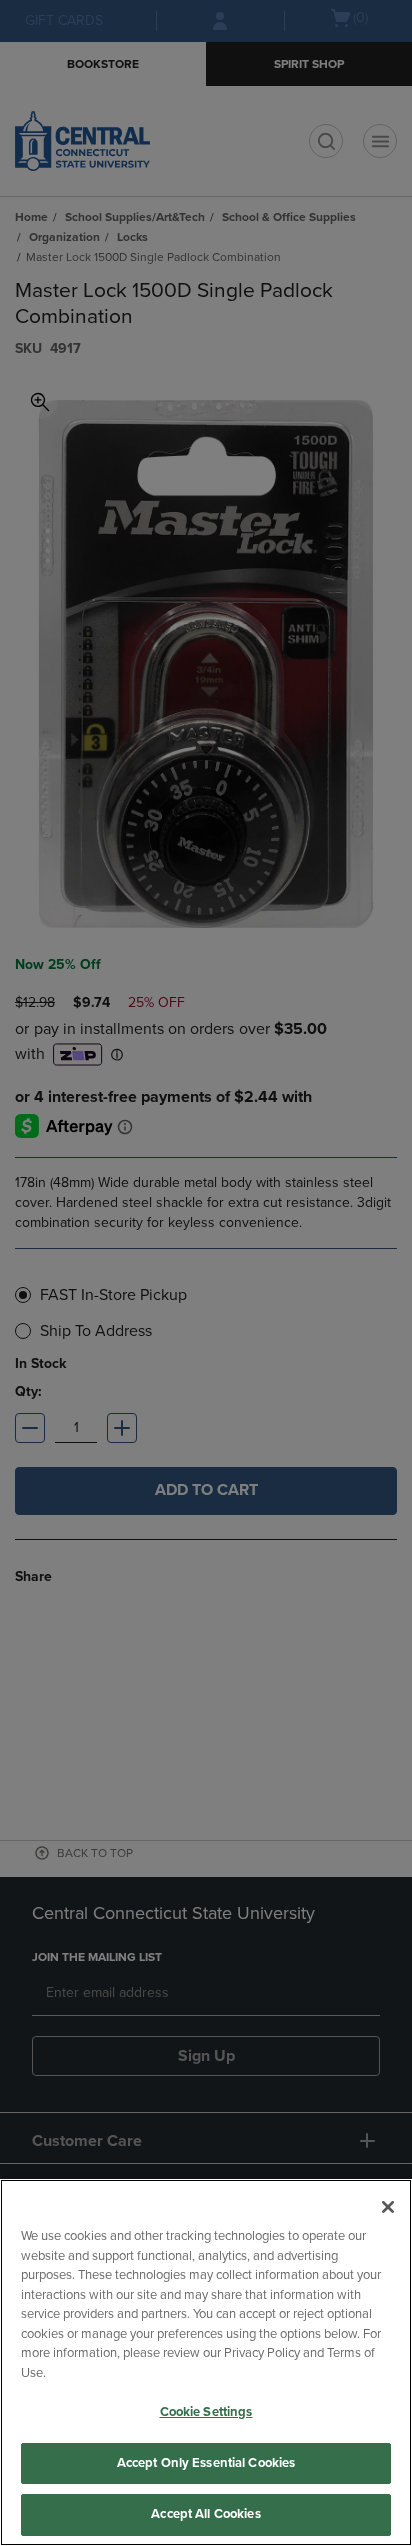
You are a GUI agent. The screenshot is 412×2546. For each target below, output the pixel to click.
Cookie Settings (206, 2412)
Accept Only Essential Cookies (206, 2463)
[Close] (388, 2207)
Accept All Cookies (205, 2514)
